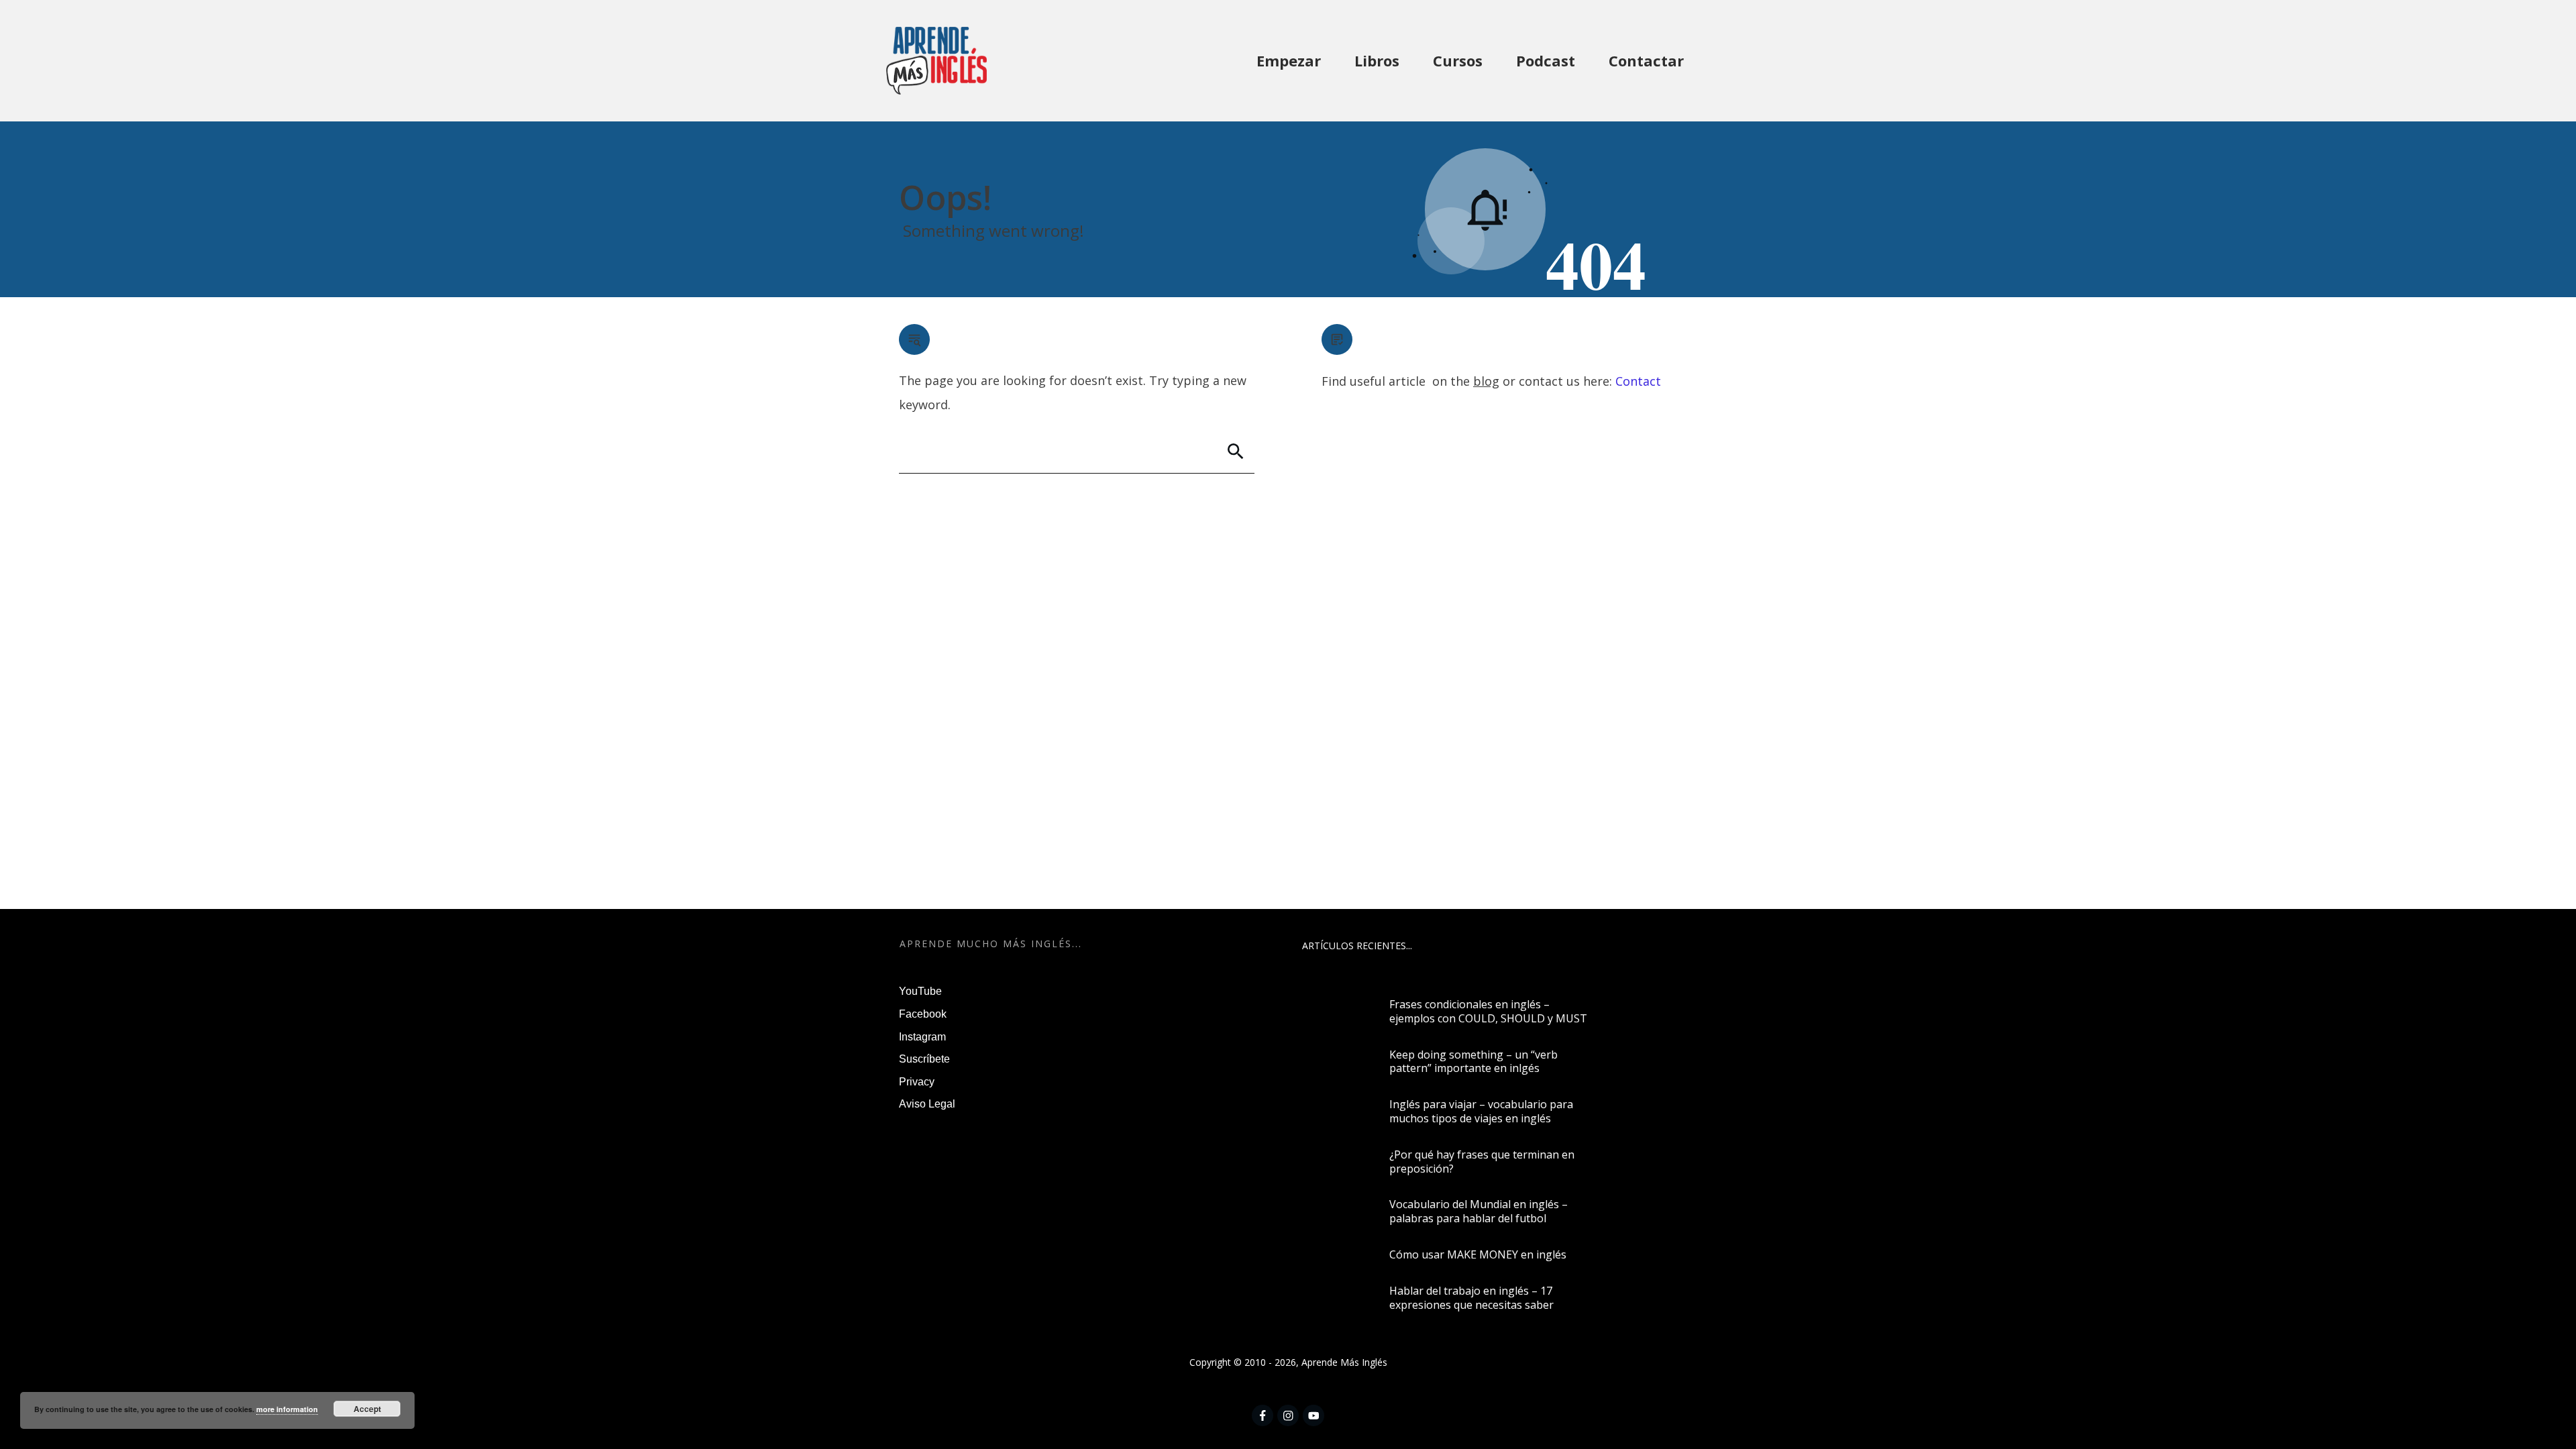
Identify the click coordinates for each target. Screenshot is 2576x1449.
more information (287, 1409)
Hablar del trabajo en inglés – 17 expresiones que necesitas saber (1471, 1298)
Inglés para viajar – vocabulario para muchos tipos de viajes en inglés (1481, 1111)
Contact (1638, 381)
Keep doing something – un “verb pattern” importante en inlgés (1473, 1062)
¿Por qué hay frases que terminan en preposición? (1482, 1162)
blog (1486, 381)
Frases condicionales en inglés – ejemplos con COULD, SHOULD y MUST (1488, 1011)
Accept (367, 1409)
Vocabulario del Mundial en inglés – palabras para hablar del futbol (1479, 1211)
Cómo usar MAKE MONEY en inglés (1478, 1254)
